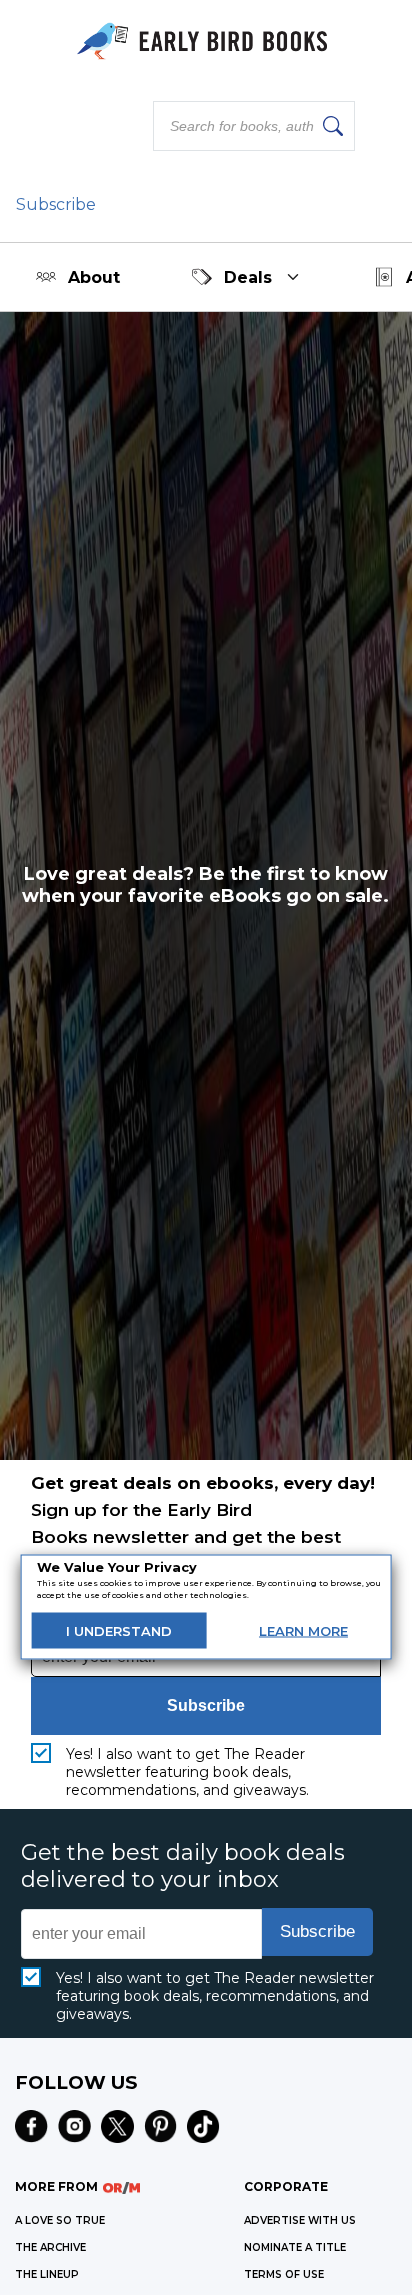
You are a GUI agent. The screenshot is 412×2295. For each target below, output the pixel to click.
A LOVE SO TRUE (60, 2220)
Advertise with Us (300, 2220)
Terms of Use (284, 2274)
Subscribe (56, 204)
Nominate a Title (295, 2247)
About (94, 277)
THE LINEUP (47, 2274)
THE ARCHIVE (50, 2247)
